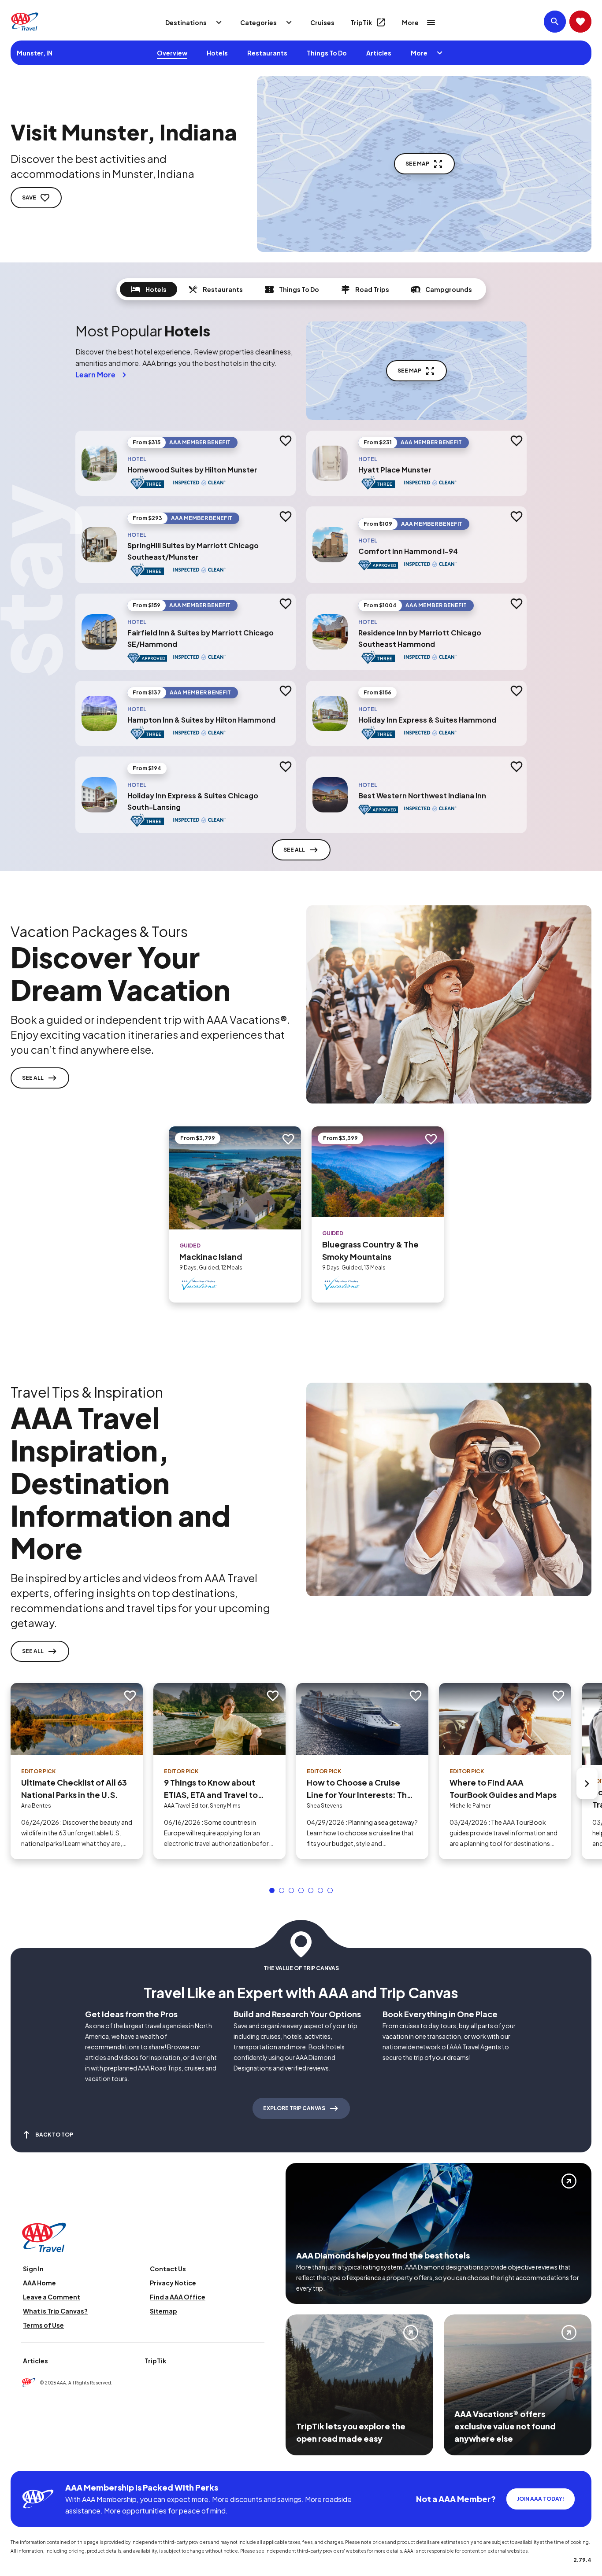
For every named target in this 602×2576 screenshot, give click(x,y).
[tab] (149, 289)
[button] (272, 1890)
